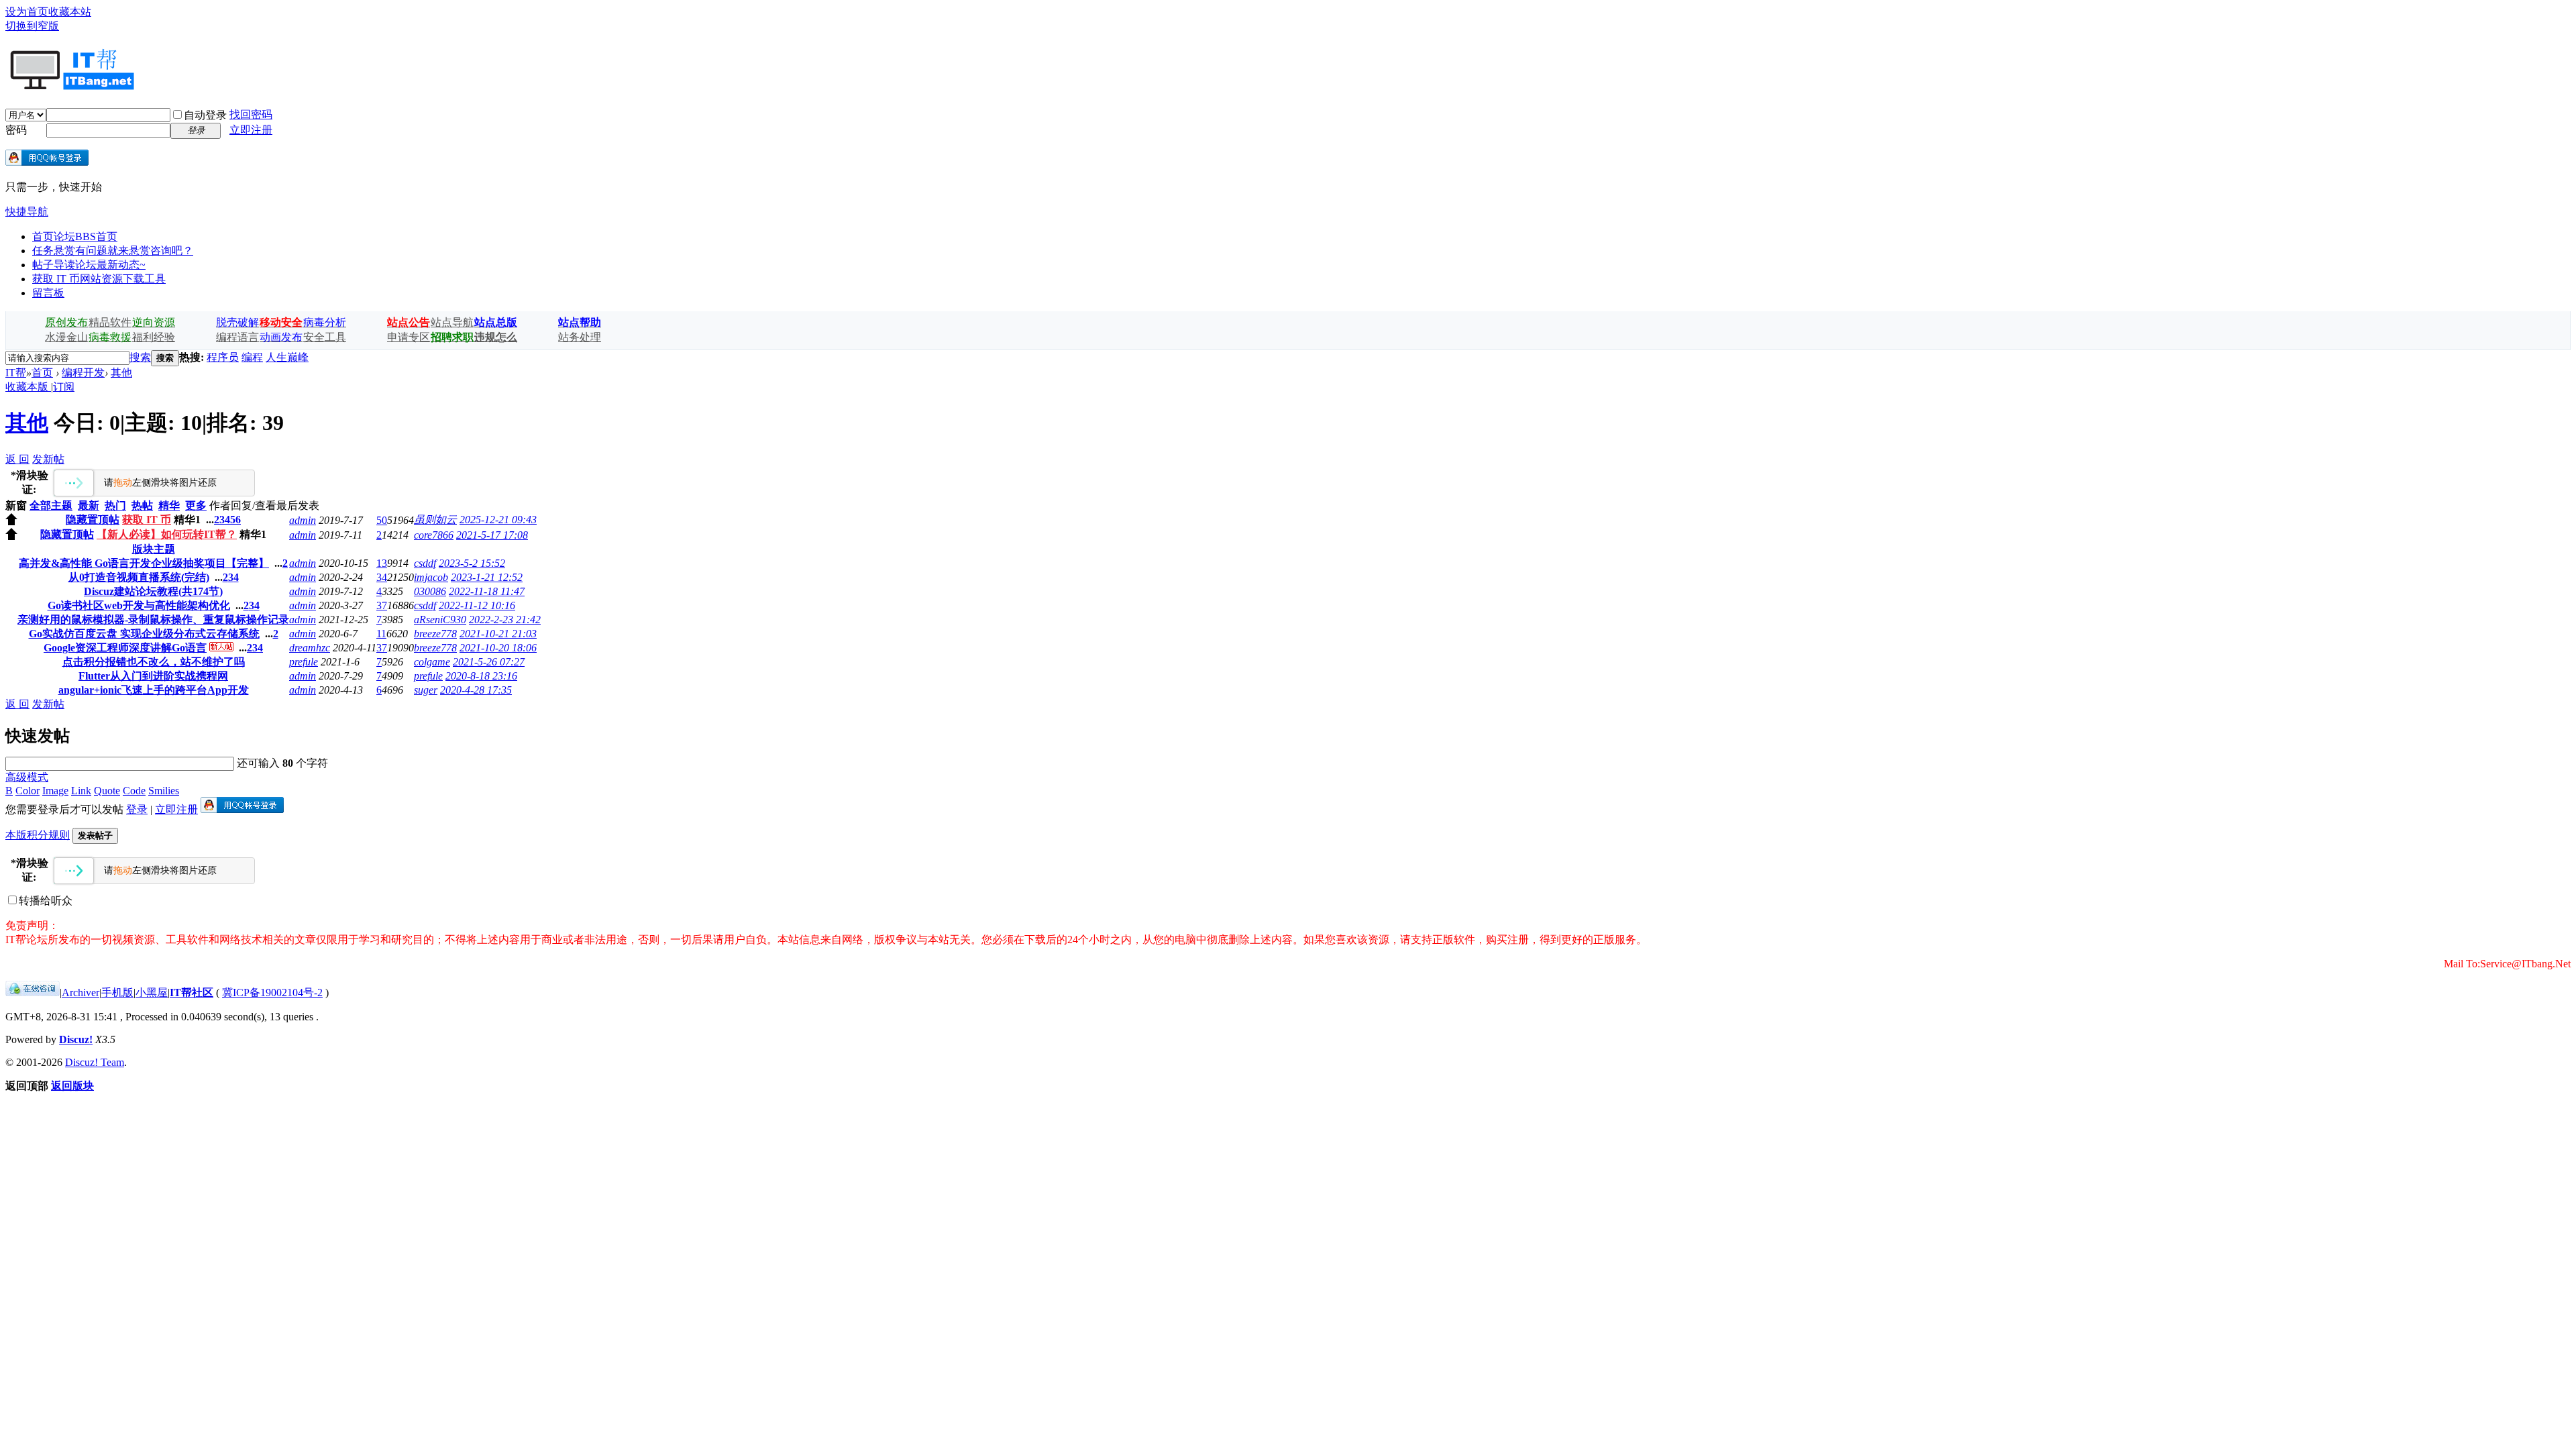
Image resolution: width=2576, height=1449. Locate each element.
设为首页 (27, 12)
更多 (196, 505)
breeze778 (435, 634)
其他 (121, 373)
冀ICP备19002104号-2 (272, 992)
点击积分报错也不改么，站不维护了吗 (154, 662)
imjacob (431, 577)
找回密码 (251, 114)
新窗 (16, 505)
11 (381, 634)
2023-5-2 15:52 (472, 563)
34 (382, 577)
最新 (89, 505)
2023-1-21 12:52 (487, 577)
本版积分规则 (38, 835)
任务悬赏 (113, 251)
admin (303, 520)
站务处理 (580, 337)
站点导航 (452, 322)
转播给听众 (46, 901)
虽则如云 (435, 520)
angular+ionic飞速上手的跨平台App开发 (154, 690)
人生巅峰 (287, 357)
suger (426, 690)
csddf (425, 563)
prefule (304, 662)
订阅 (64, 387)
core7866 (434, 535)
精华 (169, 505)
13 (382, 563)
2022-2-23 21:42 (505, 620)
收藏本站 (70, 12)
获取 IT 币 (99, 279)
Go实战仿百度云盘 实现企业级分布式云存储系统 (144, 634)
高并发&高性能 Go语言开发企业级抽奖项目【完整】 (144, 563)
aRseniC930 (440, 620)
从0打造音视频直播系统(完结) (139, 577)
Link (81, 791)
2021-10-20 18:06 (498, 648)
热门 (115, 505)
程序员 (223, 357)
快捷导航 (27, 212)
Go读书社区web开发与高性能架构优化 (139, 605)
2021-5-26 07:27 (489, 662)
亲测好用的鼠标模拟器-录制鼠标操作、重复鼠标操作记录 (153, 620)
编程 (252, 357)
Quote (107, 791)
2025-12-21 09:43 (498, 520)
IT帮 (16, 373)
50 (382, 520)
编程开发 (83, 373)
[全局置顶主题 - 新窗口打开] (11, 522)
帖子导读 (89, 265)
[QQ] (33, 992)
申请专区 (409, 337)
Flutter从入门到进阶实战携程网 (153, 676)
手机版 (117, 992)
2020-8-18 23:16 (481, 676)
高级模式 (27, 777)
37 (382, 605)
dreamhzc (310, 648)
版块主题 (154, 549)
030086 (430, 591)
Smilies (164, 791)
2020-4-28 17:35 (476, 690)
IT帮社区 (192, 992)
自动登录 (205, 115)
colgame (432, 662)
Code (134, 791)
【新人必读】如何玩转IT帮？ (167, 534)
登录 (137, 809)
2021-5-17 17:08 (492, 535)
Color (28, 791)
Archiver (80, 992)
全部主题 (51, 505)
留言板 (48, 293)
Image (55, 791)
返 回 (17, 459)
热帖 (142, 505)
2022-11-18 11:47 (487, 591)
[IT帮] (71, 85)
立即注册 (251, 130)
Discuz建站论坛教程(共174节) (153, 591)
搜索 (140, 357)
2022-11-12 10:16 (477, 605)
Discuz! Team (95, 1062)
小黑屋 (152, 992)
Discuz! (76, 1039)
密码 (16, 130)
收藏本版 (28, 387)
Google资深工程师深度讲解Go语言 (125, 648)
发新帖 (48, 459)
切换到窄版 (32, 26)
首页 (75, 236)
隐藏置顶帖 (93, 520)
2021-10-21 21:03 (498, 634)
